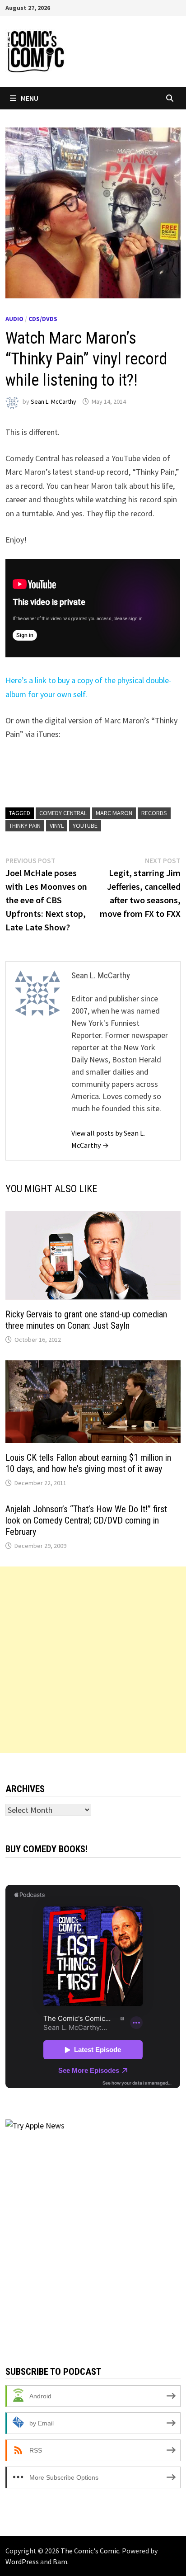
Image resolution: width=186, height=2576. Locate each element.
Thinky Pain (25, 826)
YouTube (85, 826)
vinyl (57, 826)
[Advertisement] (93, 1660)
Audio (14, 319)
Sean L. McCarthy (53, 401)
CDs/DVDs (43, 319)
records (154, 813)
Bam (60, 2562)
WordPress (22, 2562)
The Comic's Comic (90, 2551)
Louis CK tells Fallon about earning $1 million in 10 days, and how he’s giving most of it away (88, 1463)
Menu (30, 98)
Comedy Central (63, 813)
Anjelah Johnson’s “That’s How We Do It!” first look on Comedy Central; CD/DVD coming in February (86, 1520)
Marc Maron (114, 813)
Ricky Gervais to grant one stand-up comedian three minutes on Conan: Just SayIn (86, 1320)
